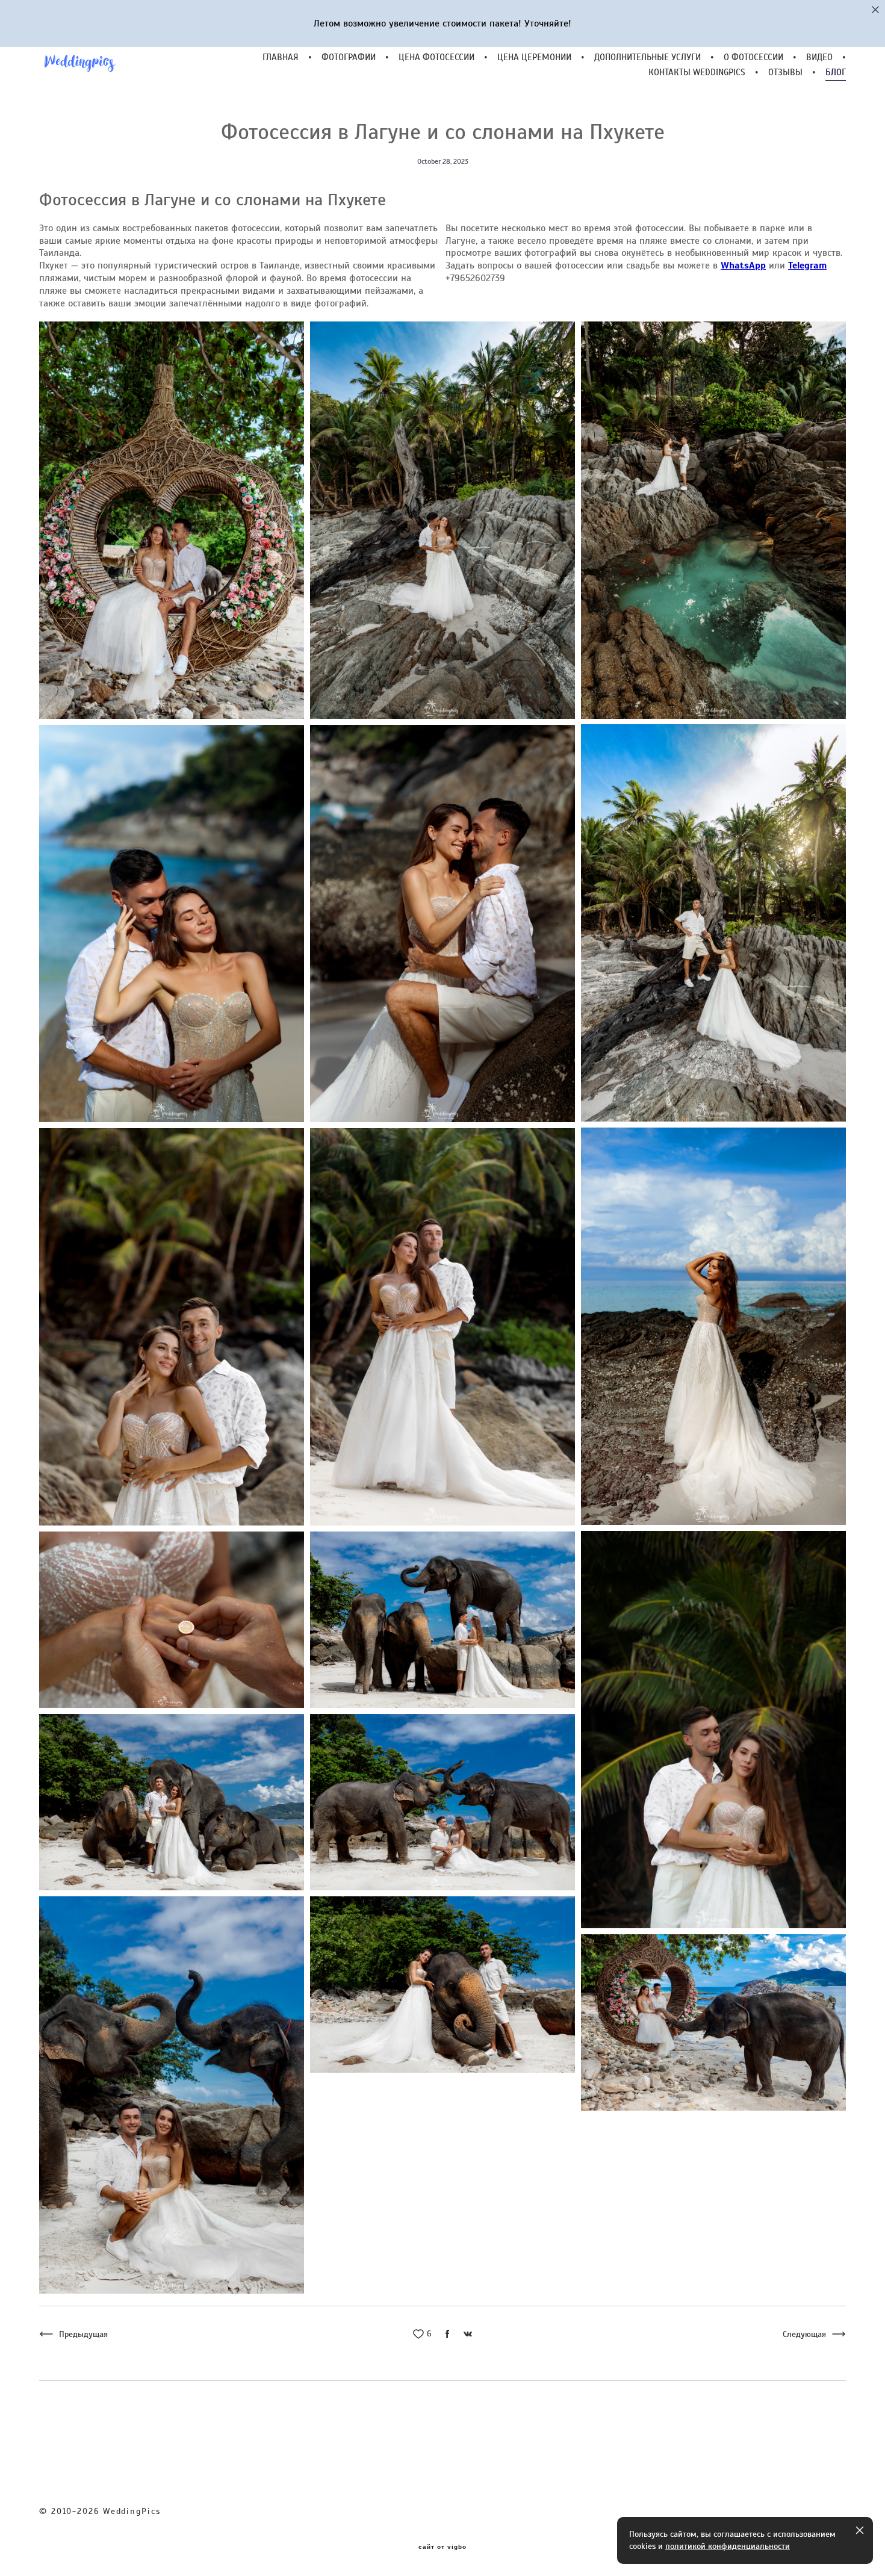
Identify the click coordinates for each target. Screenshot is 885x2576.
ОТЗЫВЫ (785, 73)
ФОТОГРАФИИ (349, 57)
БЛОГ (836, 73)
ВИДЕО (819, 57)
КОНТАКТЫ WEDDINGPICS (697, 73)
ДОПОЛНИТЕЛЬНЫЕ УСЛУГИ (647, 57)
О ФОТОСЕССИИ (753, 57)
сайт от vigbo (442, 2547)
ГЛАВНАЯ (281, 57)
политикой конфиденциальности (728, 2546)
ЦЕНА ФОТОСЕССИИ (436, 57)
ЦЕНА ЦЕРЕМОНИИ (534, 57)
